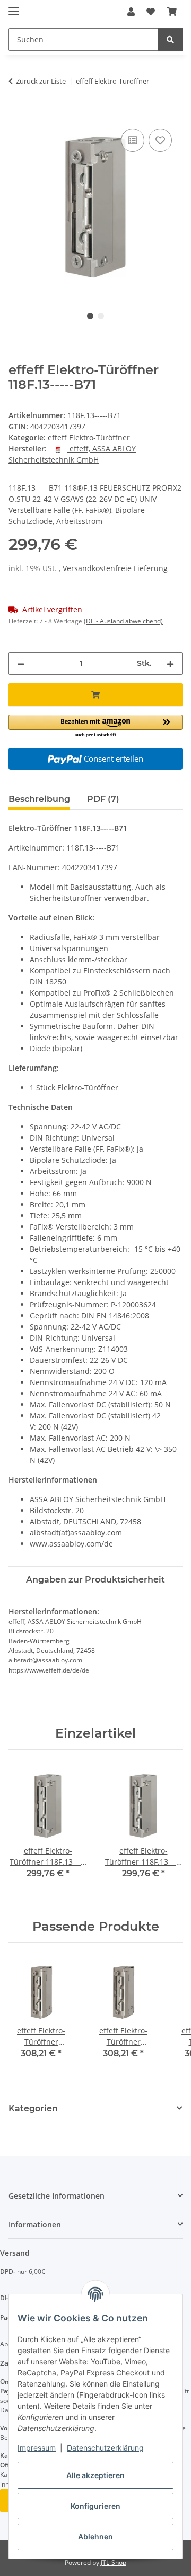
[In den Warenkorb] (17, 114)
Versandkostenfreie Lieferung (115, 568)
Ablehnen (95, 2537)
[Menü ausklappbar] (14, 7)
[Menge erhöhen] (170, 663)
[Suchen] (170, 39)
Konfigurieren (95, 2506)
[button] (131, 12)
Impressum (37, 2448)
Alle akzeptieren (95, 2475)
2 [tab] (101, 316)
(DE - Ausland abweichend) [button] (123, 621)
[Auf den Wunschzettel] (160, 140)
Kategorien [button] (33, 2108)
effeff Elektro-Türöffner (89, 437)
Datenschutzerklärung (105, 2448)
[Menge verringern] (21, 663)
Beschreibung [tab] (39, 799)
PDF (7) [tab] (103, 799)
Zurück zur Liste (41, 81)
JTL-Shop (114, 2563)
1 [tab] (90, 316)
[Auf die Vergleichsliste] (133, 140)
